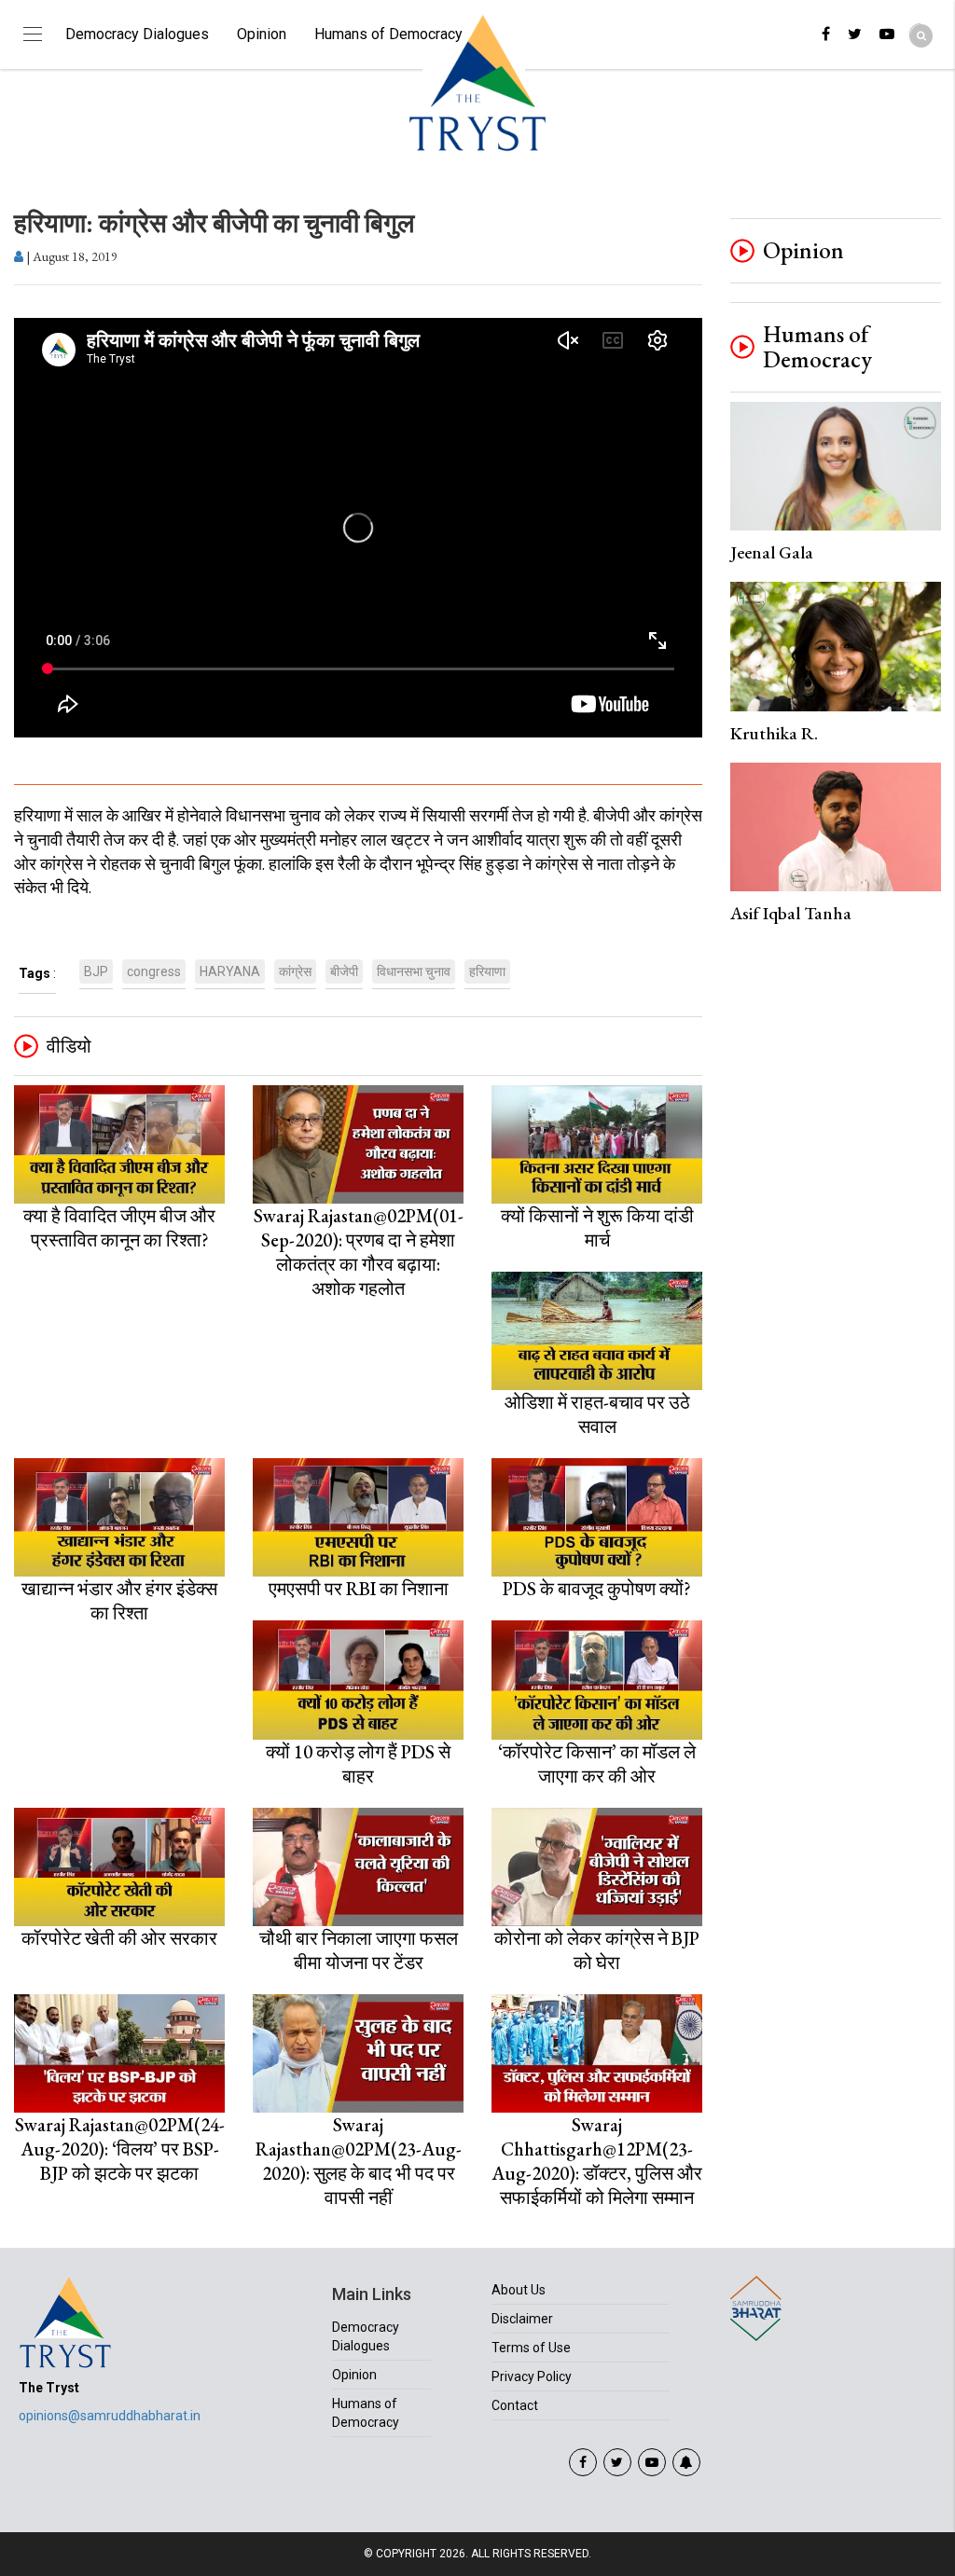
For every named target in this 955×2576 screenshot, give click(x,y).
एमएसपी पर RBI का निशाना (359, 1589)
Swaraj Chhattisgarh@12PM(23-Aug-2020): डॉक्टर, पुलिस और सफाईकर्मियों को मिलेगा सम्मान (597, 2161)
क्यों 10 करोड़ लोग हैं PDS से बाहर (358, 1764)
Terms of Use (531, 2348)
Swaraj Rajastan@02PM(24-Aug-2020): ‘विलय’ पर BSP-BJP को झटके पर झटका (120, 2149)
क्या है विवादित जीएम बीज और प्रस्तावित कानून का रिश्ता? (119, 1228)
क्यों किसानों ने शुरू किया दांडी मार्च (597, 1228)
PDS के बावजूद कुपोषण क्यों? (597, 1589)
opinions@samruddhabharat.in (110, 2416)
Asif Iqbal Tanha (791, 913)
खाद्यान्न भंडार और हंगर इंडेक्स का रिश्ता (119, 1601)
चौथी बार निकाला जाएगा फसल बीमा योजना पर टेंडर (359, 1950)
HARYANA (230, 971)
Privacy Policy (532, 2376)
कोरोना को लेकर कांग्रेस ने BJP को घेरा (597, 1950)
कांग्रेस (295, 971)
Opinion (262, 34)
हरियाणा (487, 971)
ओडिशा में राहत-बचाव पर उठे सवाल (597, 1414)
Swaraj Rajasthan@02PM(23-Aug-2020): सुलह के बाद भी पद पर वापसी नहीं (359, 2161)
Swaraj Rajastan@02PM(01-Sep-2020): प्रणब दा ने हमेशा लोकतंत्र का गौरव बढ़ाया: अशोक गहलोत (359, 1252)
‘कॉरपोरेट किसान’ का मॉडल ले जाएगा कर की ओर (597, 1764)
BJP (96, 971)
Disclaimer (522, 2319)
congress (154, 971)
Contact (515, 2405)
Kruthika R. (774, 733)
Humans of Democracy (388, 34)
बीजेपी (344, 971)
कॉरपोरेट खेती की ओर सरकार (119, 1938)
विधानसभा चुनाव (414, 971)
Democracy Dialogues (137, 34)
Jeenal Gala (772, 552)
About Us (519, 2290)
